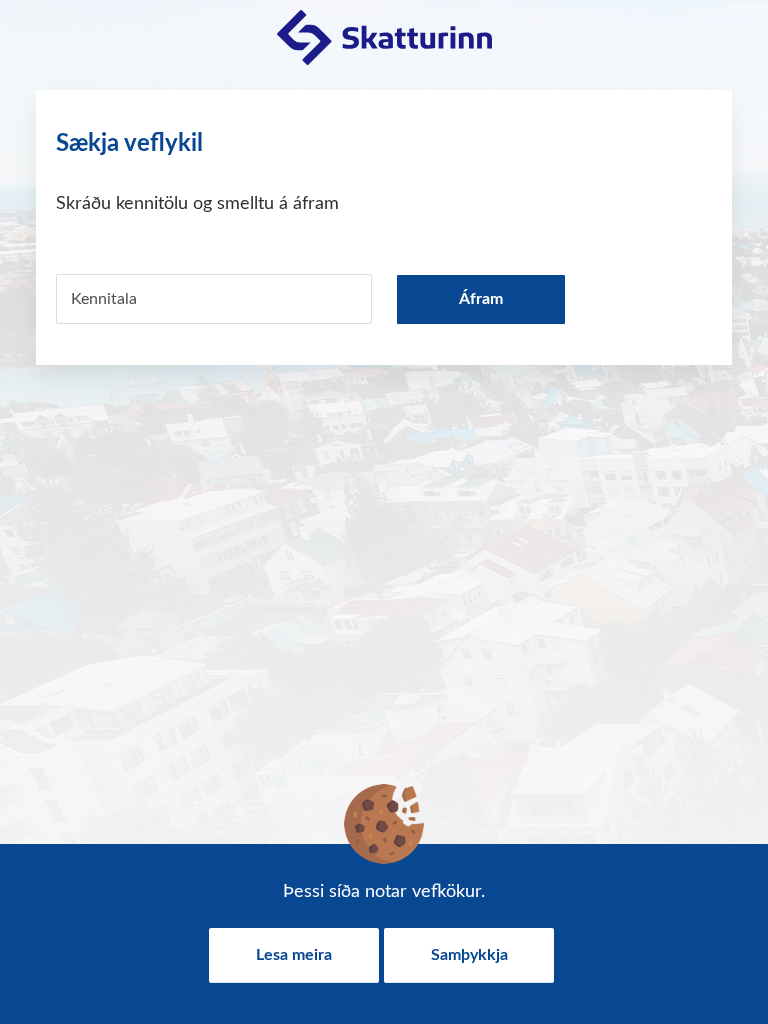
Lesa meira (294, 955)
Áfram (481, 299)
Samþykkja (469, 955)
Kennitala (104, 299)
